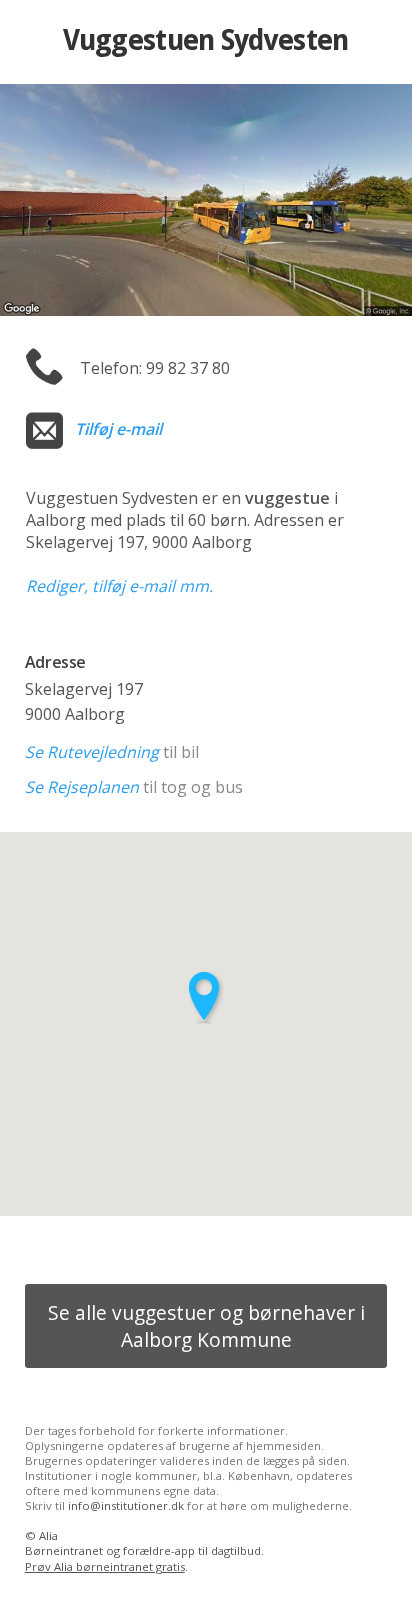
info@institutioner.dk (126, 1505)
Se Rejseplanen (82, 787)
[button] (206, 997)
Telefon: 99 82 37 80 (155, 368)
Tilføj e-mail (118, 429)
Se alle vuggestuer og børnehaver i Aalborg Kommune (206, 1326)
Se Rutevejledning (92, 752)
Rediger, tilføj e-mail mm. (119, 586)
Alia (48, 1535)
